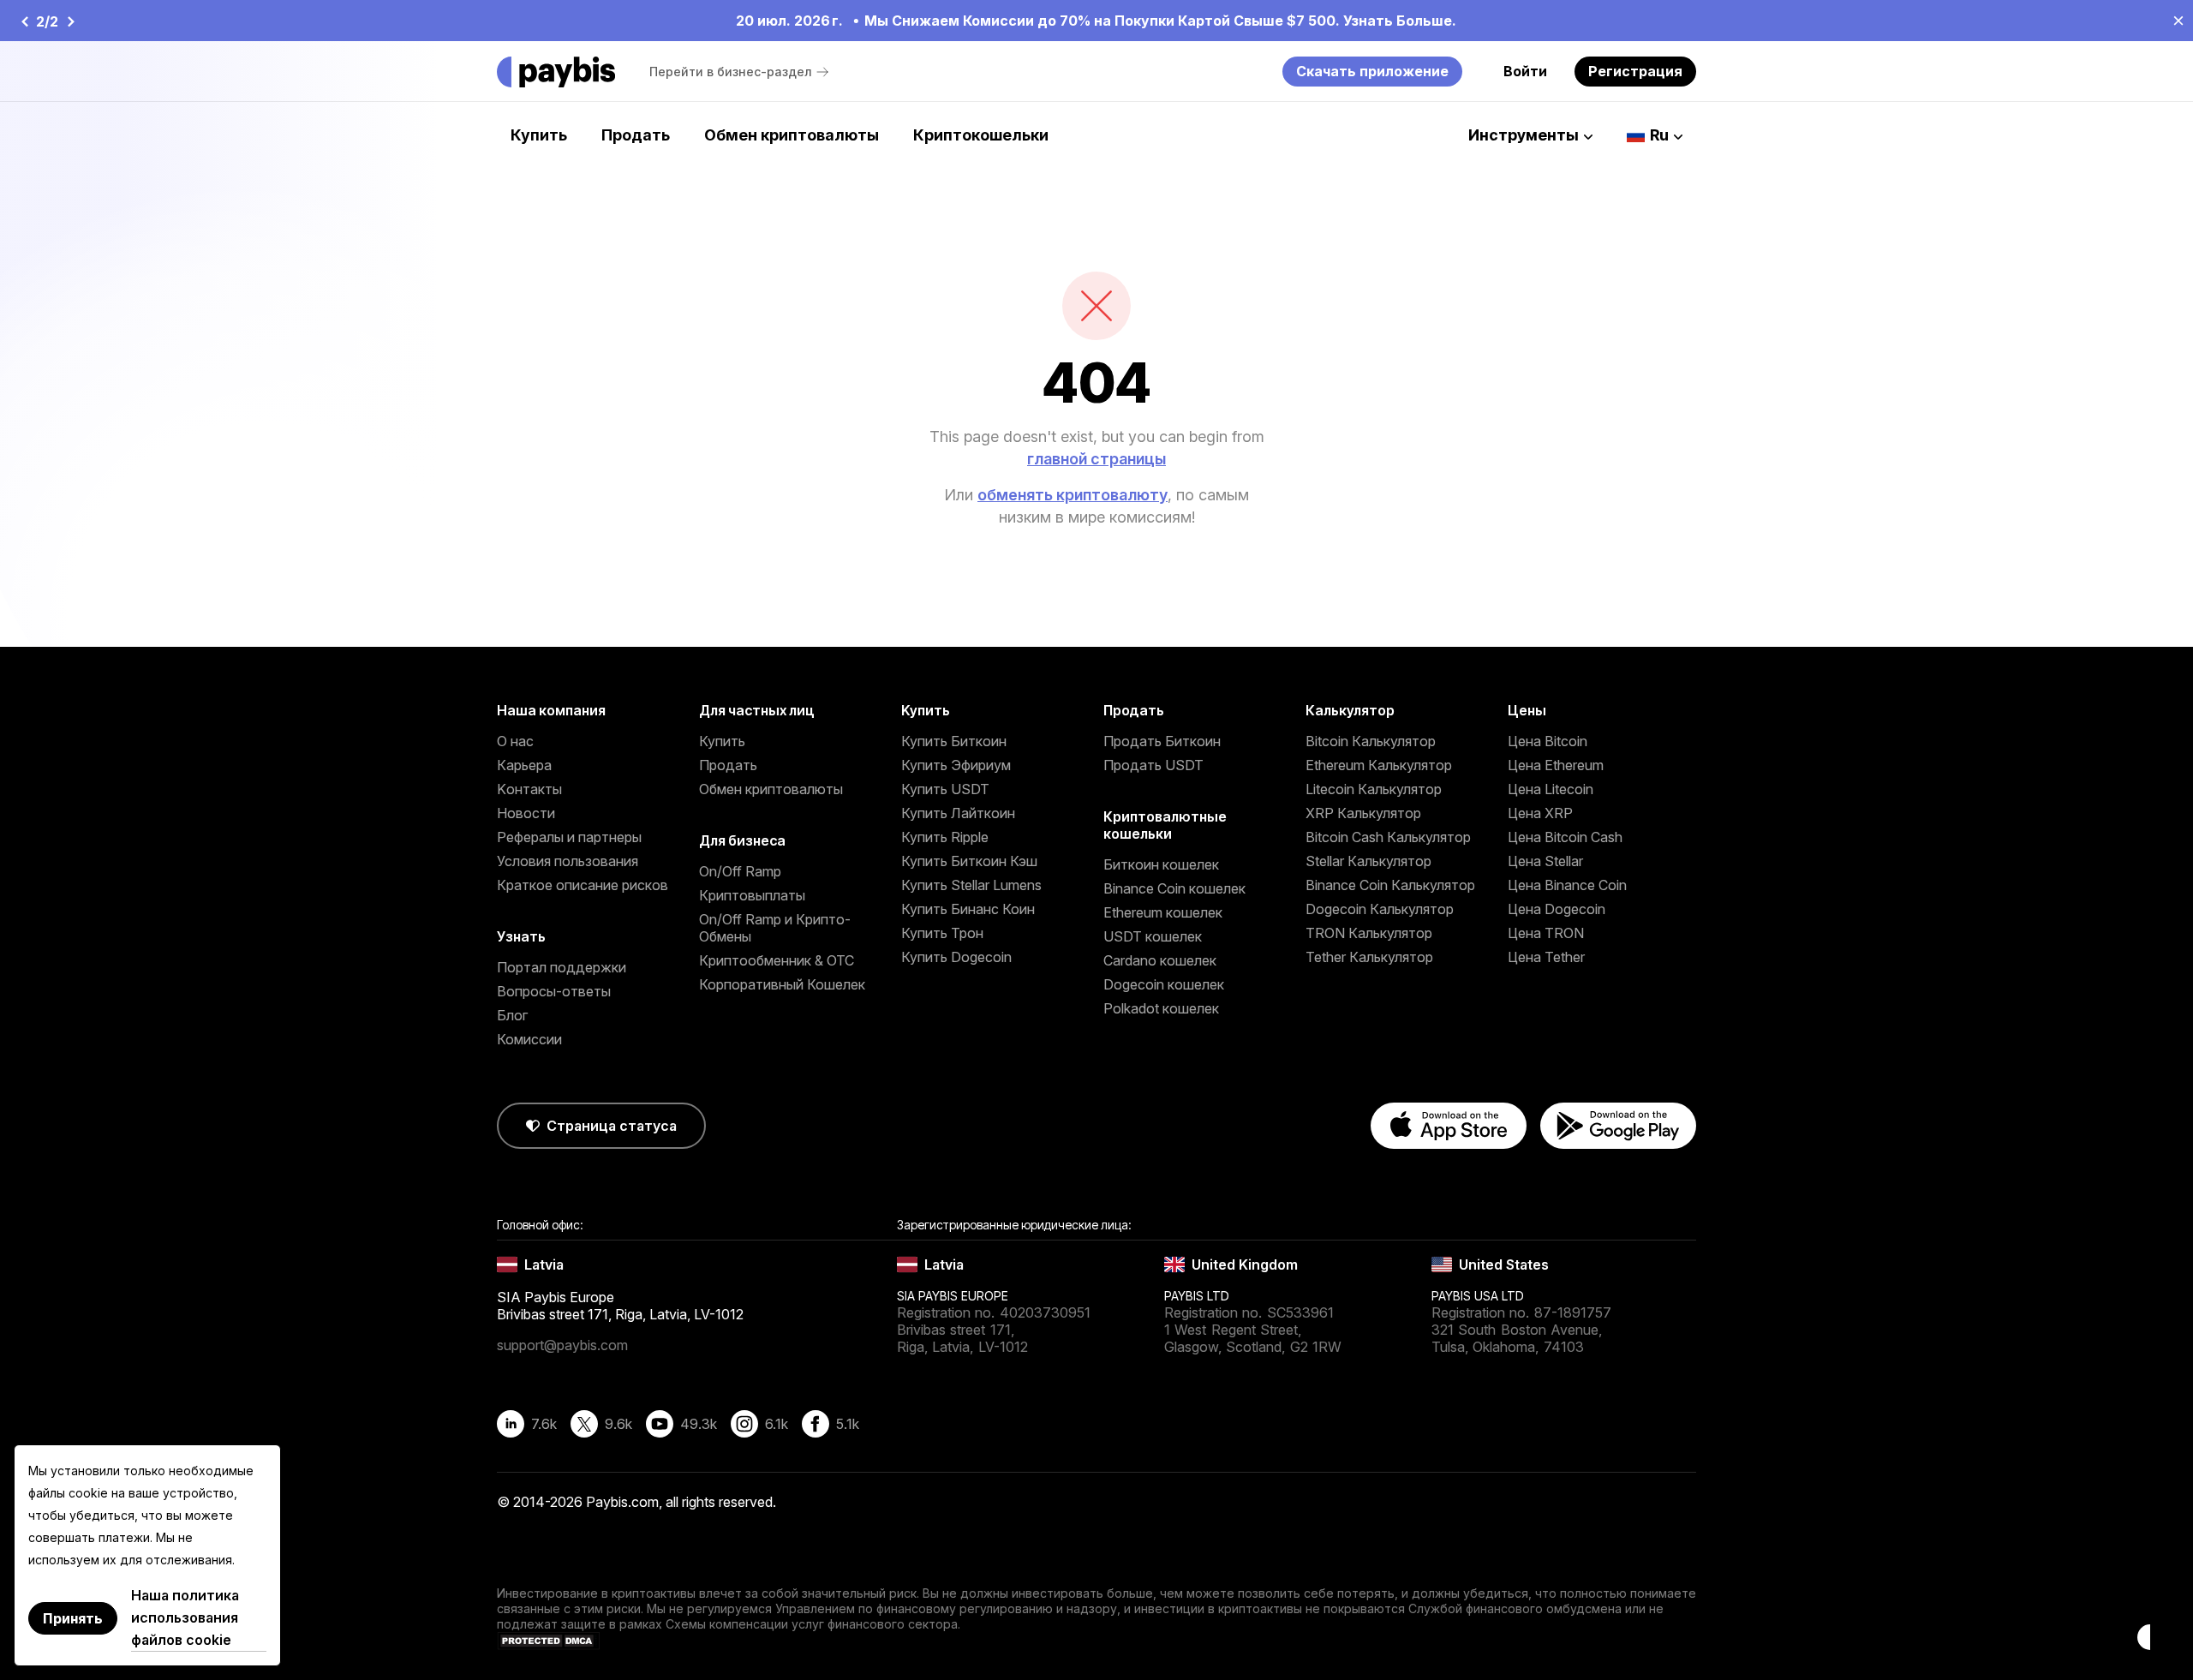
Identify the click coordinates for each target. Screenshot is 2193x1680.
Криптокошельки (981, 135)
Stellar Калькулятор (1368, 861)
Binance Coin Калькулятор (1390, 885)
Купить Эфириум (956, 765)
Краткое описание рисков (583, 885)
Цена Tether (1546, 957)
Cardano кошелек (1160, 960)
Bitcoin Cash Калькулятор (1388, 837)
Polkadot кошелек (1161, 1008)
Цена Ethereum (1556, 765)
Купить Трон (942, 933)
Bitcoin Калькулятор (1371, 741)
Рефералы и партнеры (569, 837)
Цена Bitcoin (1548, 741)
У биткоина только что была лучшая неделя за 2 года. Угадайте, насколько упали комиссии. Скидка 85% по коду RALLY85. (1155, 21)
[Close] (2173, 20)
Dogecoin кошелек (1164, 984)
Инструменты (1524, 135)
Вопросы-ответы (554, 991)
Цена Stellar (1545, 861)
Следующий (67, 21)
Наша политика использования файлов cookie (185, 1617)
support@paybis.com (562, 1345)
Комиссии (529, 1039)
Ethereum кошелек (1163, 912)
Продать (636, 135)
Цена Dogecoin (1557, 909)
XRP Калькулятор (1363, 813)
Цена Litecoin (1551, 789)
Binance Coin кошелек (1174, 888)
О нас (515, 741)
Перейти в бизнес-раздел (731, 72)
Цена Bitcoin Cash (1565, 837)
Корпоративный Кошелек (782, 984)
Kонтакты (529, 789)
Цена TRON (1546, 933)
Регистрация (1635, 71)
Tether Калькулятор (1369, 957)
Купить (539, 135)
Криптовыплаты (752, 895)
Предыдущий (24, 21)
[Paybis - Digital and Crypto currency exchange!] (556, 72)
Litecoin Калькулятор (1374, 789)
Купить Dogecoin (956, 957)
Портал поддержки (562, 967)
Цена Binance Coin (1567, 885)
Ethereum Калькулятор (1379, 765)
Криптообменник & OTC (777, 960)
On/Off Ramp (740, 871)
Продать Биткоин (1162, 741)
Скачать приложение (1372, 71)
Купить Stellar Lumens (971, 885)
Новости (526, 813)
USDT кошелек (1153, 936)
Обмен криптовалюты (792, 135)
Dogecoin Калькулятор (1380, 909)
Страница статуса (612, 1126)
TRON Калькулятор (1369, 933)
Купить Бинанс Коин (968, 909)
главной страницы (1096, 459)
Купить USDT (945, 789)
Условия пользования (568, 861)
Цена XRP (1540, 813)
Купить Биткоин (954, 741)
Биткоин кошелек (1161, 864)
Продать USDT (1153, 765)
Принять (73, 1618)
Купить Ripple (945, 837)
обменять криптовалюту (1073, 495)
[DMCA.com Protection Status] (548, 1645)
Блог (512, 1015)
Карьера (524, 765)
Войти (1525, 71)
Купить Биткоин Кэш (969, 861)
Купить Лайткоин (958, 813)
